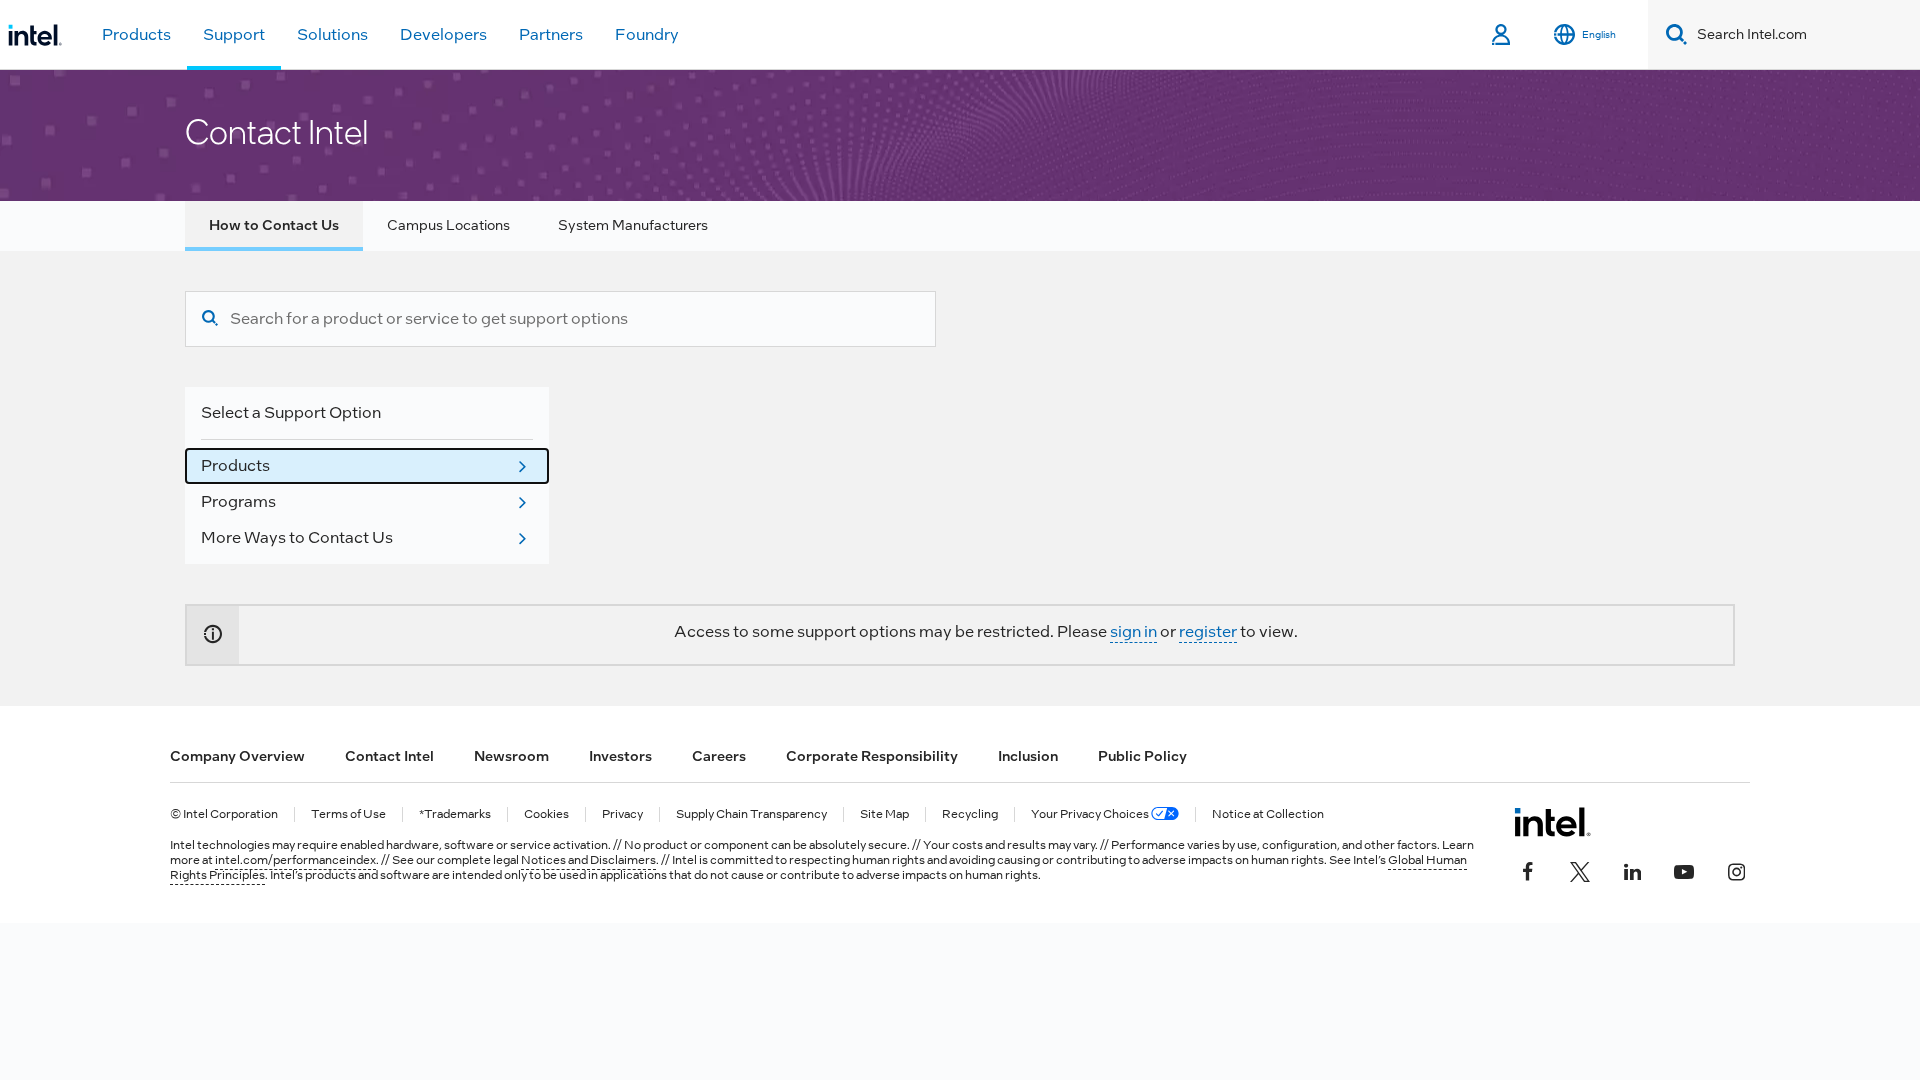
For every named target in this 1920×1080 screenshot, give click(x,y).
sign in (1133, 631)
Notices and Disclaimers (588, 860)
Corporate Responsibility (872, 756)
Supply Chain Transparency (751, 814)
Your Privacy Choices (1091, 814)
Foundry (647, 34)
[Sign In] (1502, 35)
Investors (620, 756)
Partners (551, 34)
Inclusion (1028, 756)
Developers (443, 34)
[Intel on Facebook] (1528, 870)
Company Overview (237, 756)
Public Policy (1142, 756)
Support (234, 34)
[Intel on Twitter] (1580, 870)
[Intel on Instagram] (1736, 870)
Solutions (332, 34)
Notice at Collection (1268, 814)
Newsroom (511, 756)
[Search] (210, 319)
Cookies (546, 814)
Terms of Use (348, 814)
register (1208, 631)
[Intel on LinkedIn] (1632, 870)
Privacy (622, 814)
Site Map (884, 814)
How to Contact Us (274, 225)
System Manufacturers (633, 225)
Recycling (970, 814)
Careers (719, 756)
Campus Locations (448, 225)
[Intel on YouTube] (1684, 870)
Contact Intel (389, 756)
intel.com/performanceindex (295, 860)
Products (136, 34)
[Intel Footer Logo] (1552, 822)
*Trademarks (455, 814)
